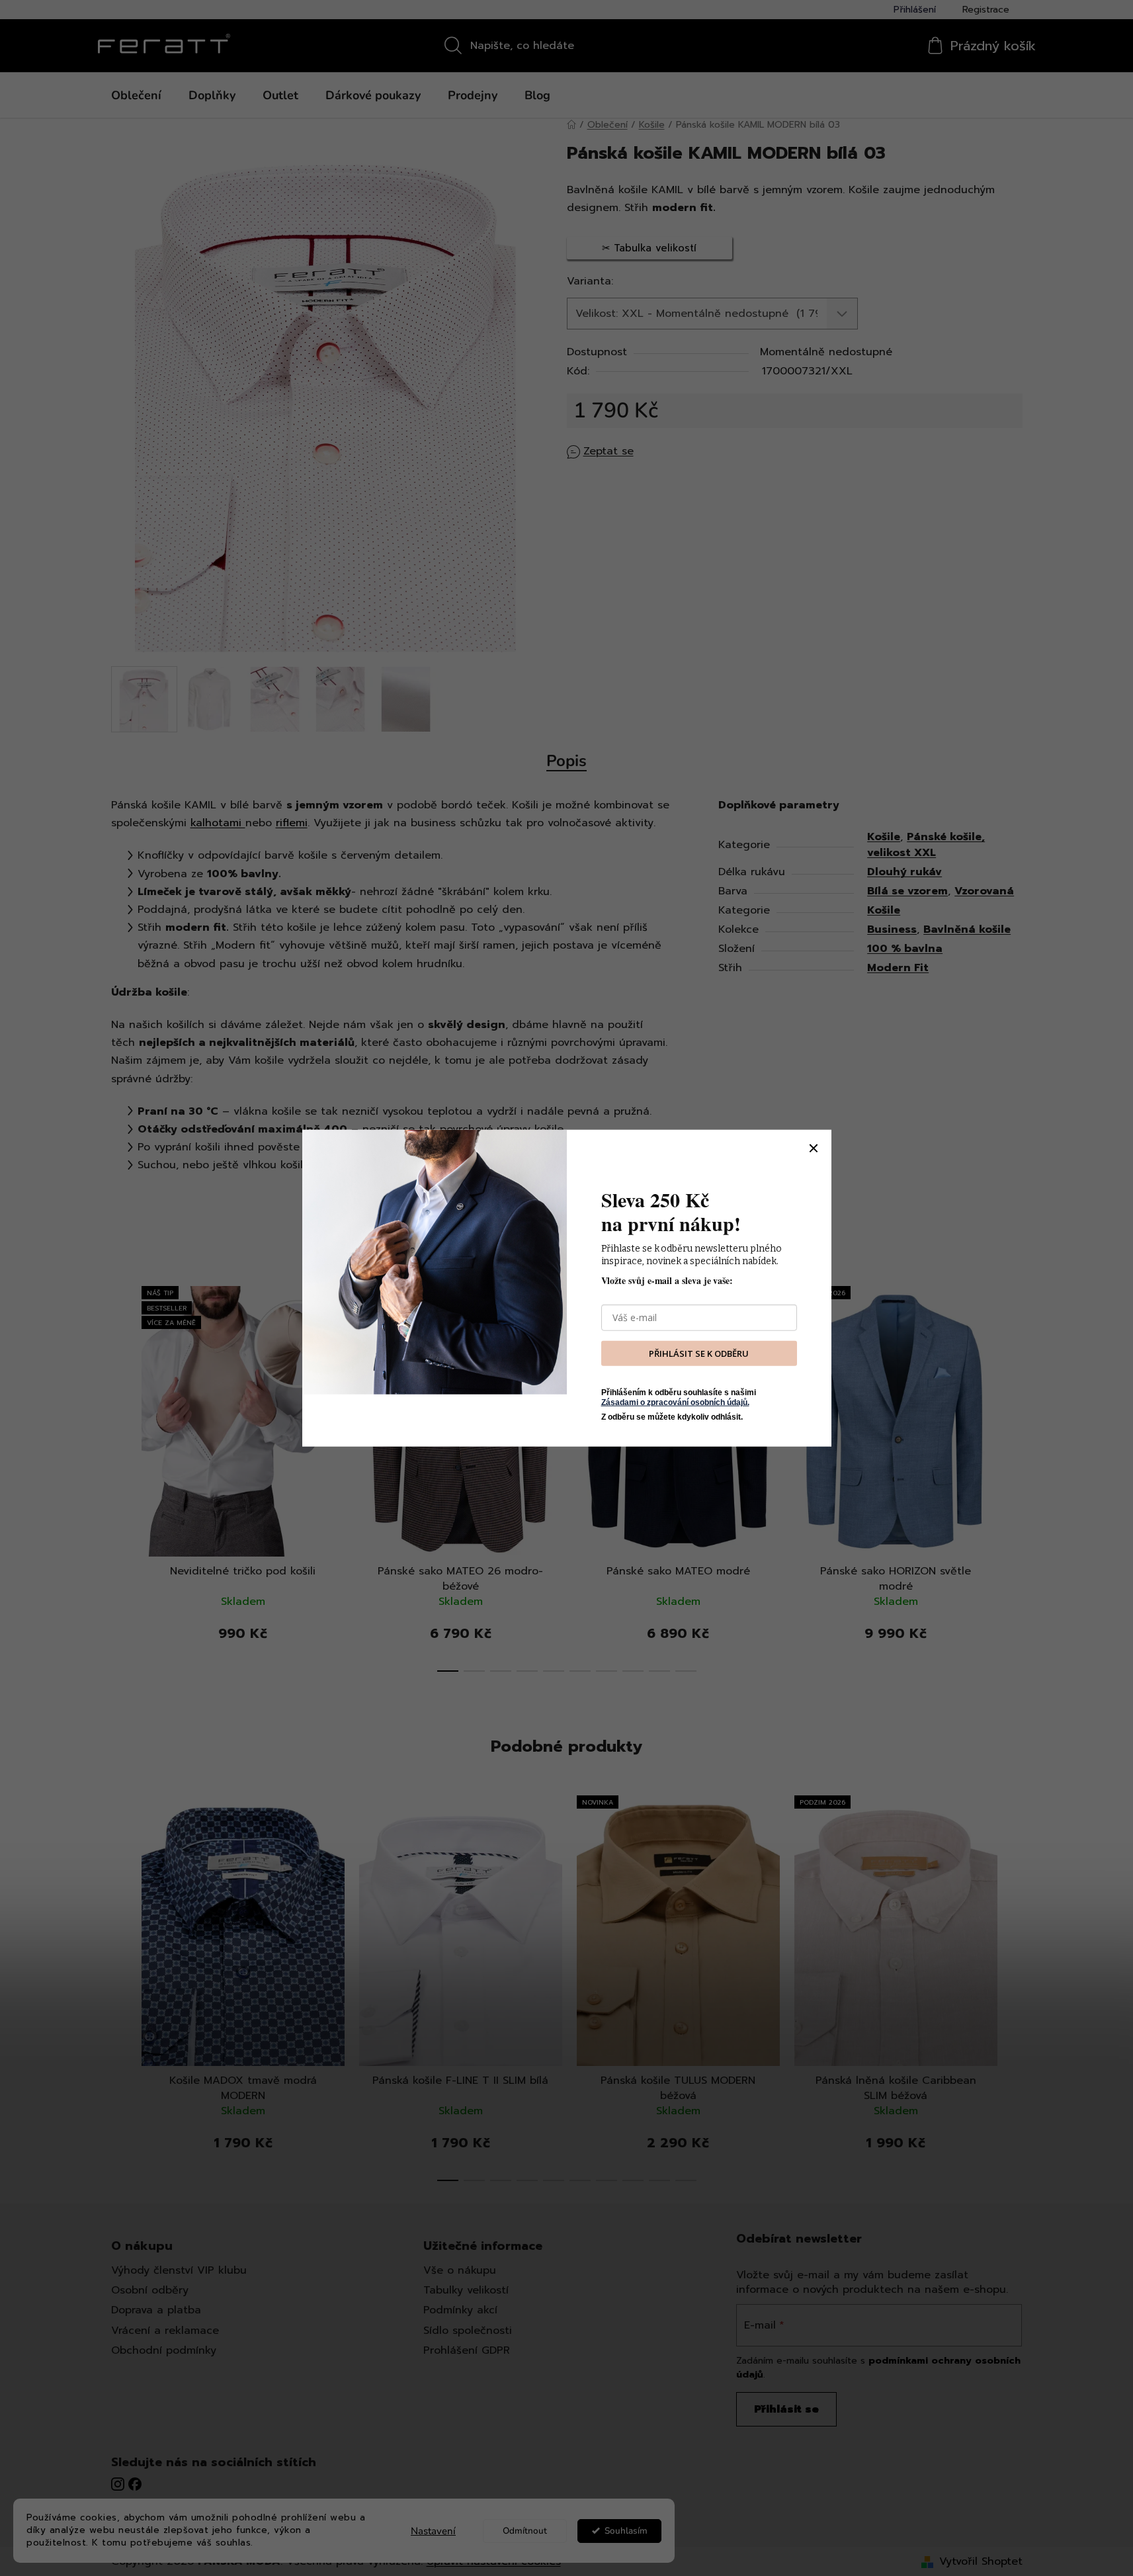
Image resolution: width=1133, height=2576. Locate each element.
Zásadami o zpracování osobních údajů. (675, 1402)
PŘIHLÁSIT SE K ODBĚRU (699, 1353)
